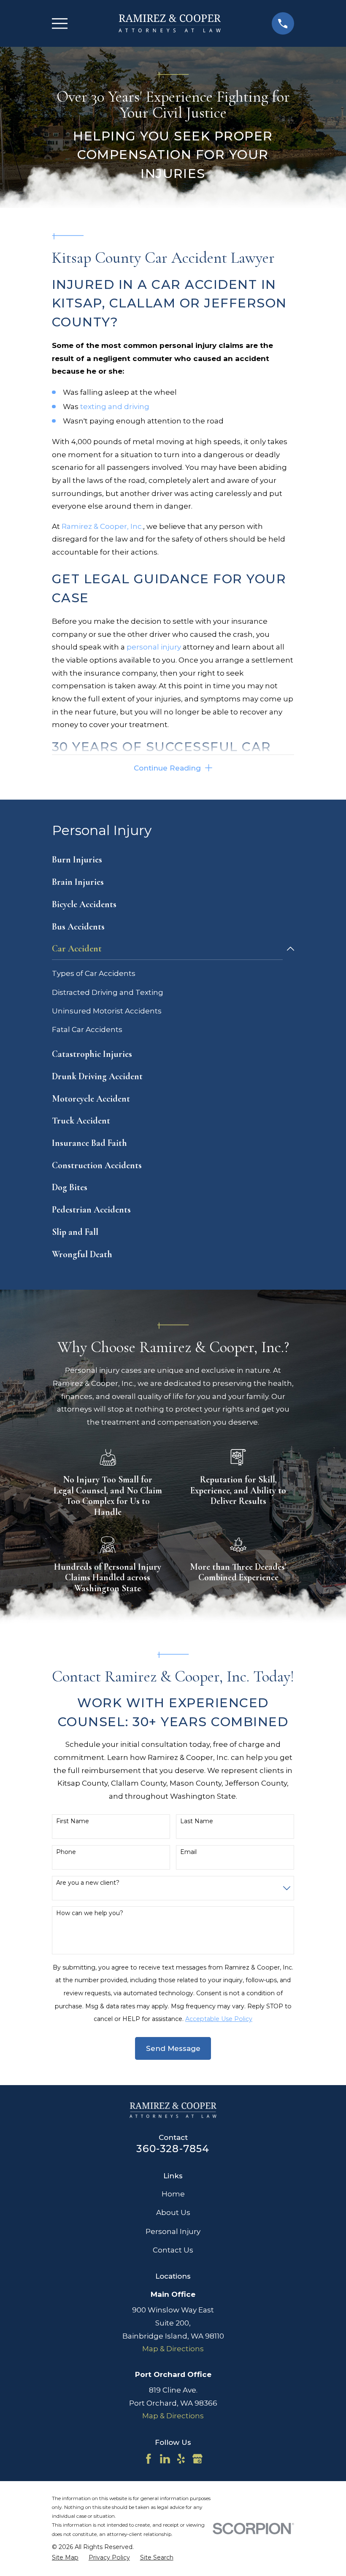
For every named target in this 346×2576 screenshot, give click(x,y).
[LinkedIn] (165, 2459)
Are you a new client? (88, 1883)
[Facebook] (149, 2459)
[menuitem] (173, 860)
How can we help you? (90, 1913)
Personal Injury (173, 2231)
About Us (173, 2212)
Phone (66, 1852)
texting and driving (115, 407)
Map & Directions (173, 2349)
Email (188, 1852)
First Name (73, 1821)
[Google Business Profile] (197, 2459)
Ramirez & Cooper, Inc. (102, 526)
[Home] (169, 23)
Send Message (173, 2048)
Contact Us (173, 2250)
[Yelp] (181, 2459)
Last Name (197, 1821)
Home (173, 2194)
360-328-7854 (173, 2149)
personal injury (154, 647)
